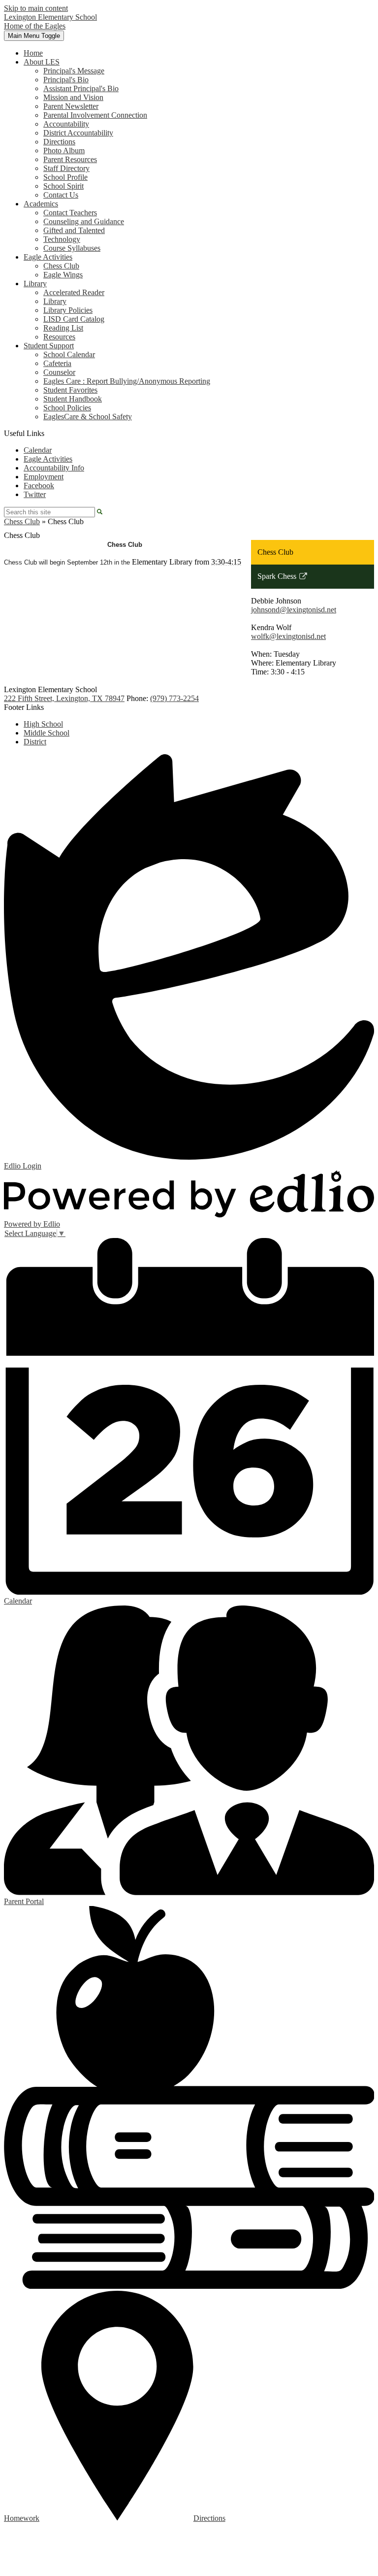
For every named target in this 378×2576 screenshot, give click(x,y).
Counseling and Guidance (84, 221)
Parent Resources (70, 159)
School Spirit (63, 186)
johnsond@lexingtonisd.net (294, 610)
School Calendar (69, 354)
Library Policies (68, 310)
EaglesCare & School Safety (88, 417)
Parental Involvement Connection (95, 115)
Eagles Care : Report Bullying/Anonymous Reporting (127, 381)
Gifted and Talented (74, 230)
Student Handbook (73, 399)
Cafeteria (57, 363)
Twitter (35, 494)
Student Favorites (70, 390)
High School (43, 724)
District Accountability (78, 133)
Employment (44, 477)
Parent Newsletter (71, 106)
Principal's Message (74, 71)
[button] (42, 62)
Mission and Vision (73, 97)
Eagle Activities (48, 459)
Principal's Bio (66, 80)
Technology (62, 239)
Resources (59, 337)
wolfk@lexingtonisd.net (288, 636)
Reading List (63, 328)
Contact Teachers (70, 213)
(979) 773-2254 (174, 698)
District (35, 742)
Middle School (47, 733)
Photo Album (64, 151)
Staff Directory (66, 168)
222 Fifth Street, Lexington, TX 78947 (64, 698)
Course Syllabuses (72, 248)
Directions (59, 142)
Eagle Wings (63, 275)
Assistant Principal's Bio (81, 88)
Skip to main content (36, 8)
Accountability (66, 124)
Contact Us (61, 195)
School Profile (65, 177)
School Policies (67, 408)
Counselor (59, 372)
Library (55, 301)
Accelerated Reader (74, 292)
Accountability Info (54, 468)
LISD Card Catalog (74, 319)
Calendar (38, 450)
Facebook (39, 485)
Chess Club (61, 266)
